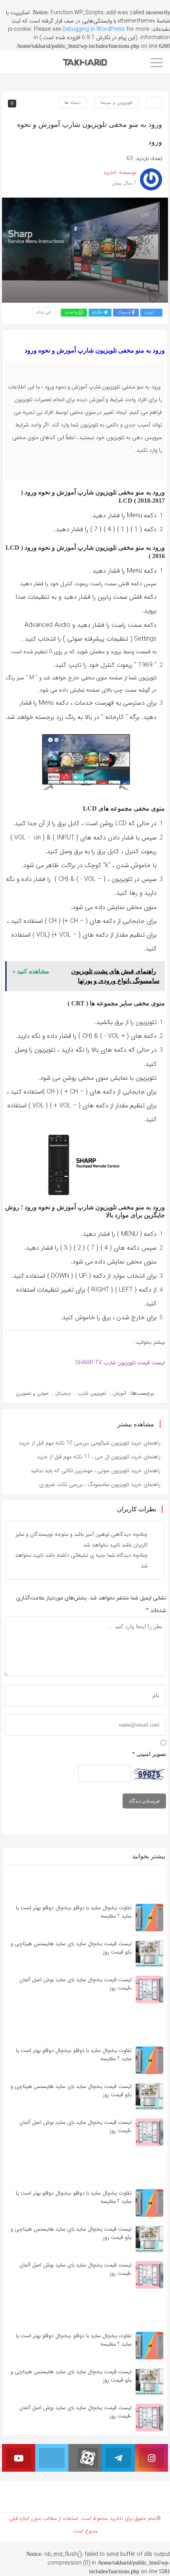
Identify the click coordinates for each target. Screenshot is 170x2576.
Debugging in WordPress (94, 29)
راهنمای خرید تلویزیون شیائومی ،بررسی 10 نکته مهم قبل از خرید (90, 1443)
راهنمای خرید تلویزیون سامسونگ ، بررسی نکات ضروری (100, 1484)
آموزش (119, 1393)
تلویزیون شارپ (92, 1393)
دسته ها (73, 103)
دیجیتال (63, 1393)
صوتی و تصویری (32, 1393)
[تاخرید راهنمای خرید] (85, 62)
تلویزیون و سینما (116, 103)
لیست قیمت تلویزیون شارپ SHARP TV (120, 1363)
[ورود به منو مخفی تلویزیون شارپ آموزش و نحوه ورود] (85, 250)
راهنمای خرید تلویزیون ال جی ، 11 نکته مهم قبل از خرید (99, 1457)
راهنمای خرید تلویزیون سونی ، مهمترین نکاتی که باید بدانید (95, 1471)
